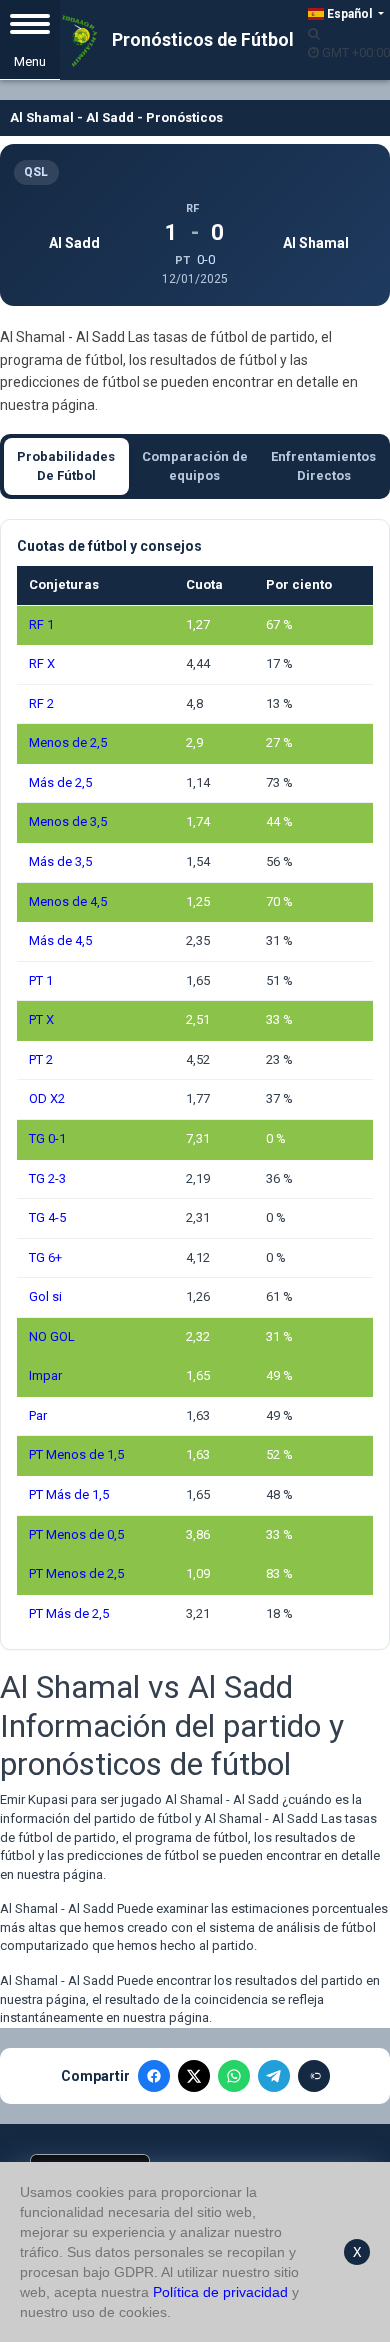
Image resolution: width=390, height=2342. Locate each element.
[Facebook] (154, 2076)
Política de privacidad (220, 2292)
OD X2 (47, 1098)
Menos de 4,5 (68, 901)
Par (38, 1415)
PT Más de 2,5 (69, 1613)
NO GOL (52, 1336)
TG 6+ (45, 1257)
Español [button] (349, 14)
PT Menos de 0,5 (76, 1534)
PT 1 (41, 980)
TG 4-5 (47, 1217)
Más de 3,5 (60, 861)
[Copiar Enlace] (314, 2076)
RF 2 (41, 703)
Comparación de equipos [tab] (195, 466)
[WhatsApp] (234, 2076)
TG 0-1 (47, 1138)
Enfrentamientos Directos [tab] (323, 466)
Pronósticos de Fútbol (201, 40)
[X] (194, 2076)
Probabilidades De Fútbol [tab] (66, 466)
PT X (41, 1019)
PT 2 (41, 1059)
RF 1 (41, 624)
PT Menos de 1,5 (76, 1454)
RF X (42, 663)
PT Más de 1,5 (69, 1494)
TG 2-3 (47, 1178)
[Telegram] (274, 2076)
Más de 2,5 (60, 782)
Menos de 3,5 (68, 821)
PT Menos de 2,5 (76, 1573)
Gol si (45, 1296)
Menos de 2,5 (68, 742)
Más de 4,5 (60, 940)
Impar (45, 1375)
